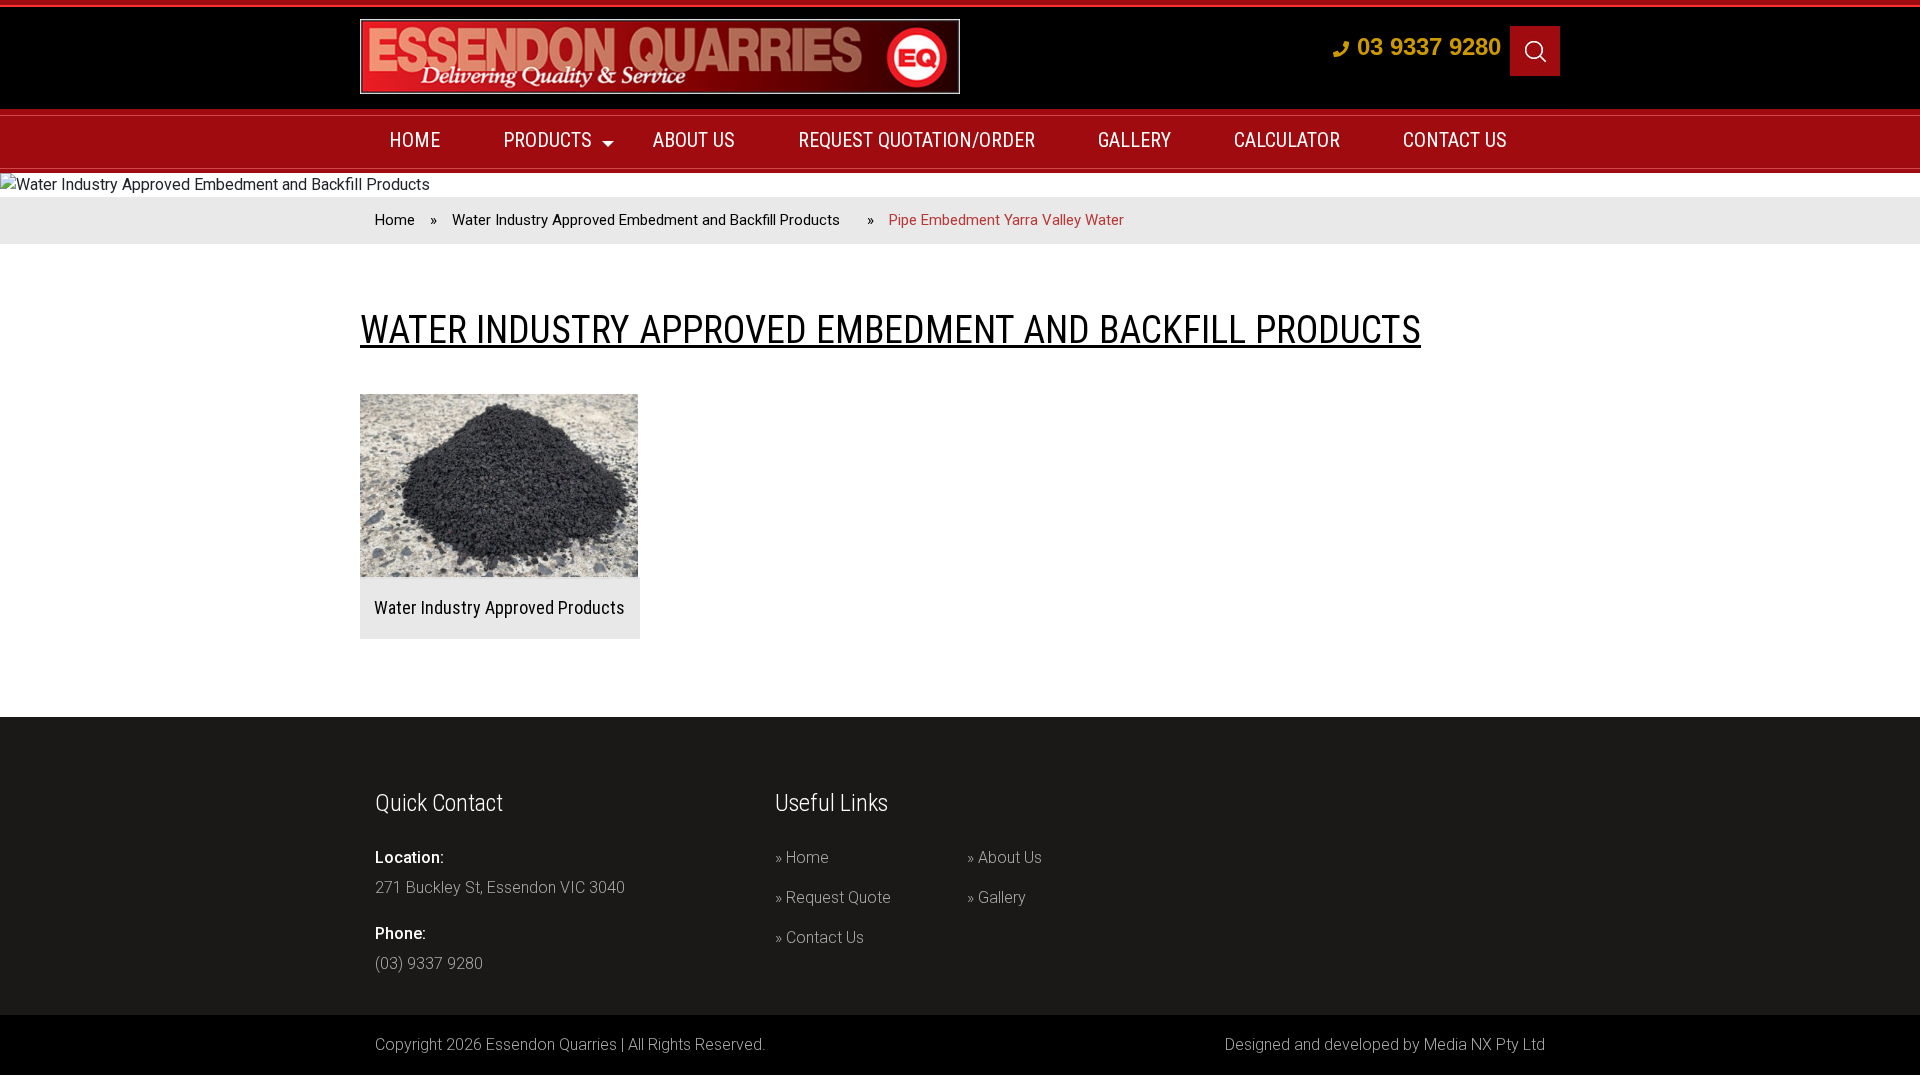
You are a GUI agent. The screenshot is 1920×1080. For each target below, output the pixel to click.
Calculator (1287, 140)
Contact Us (1455, 140)
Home (414, 140)
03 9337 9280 (1429, 46)
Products (547, 140)
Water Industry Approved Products (499, 607)
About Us (694, 140)
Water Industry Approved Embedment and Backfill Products (646, 220)
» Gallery (996, 897)
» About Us (1004, 857)
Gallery (1134, 140)
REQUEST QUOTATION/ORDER (916, 140)
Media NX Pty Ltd (1484, 1044)
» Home (802, 857)
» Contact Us (819, 937)
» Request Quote (833, 897)
